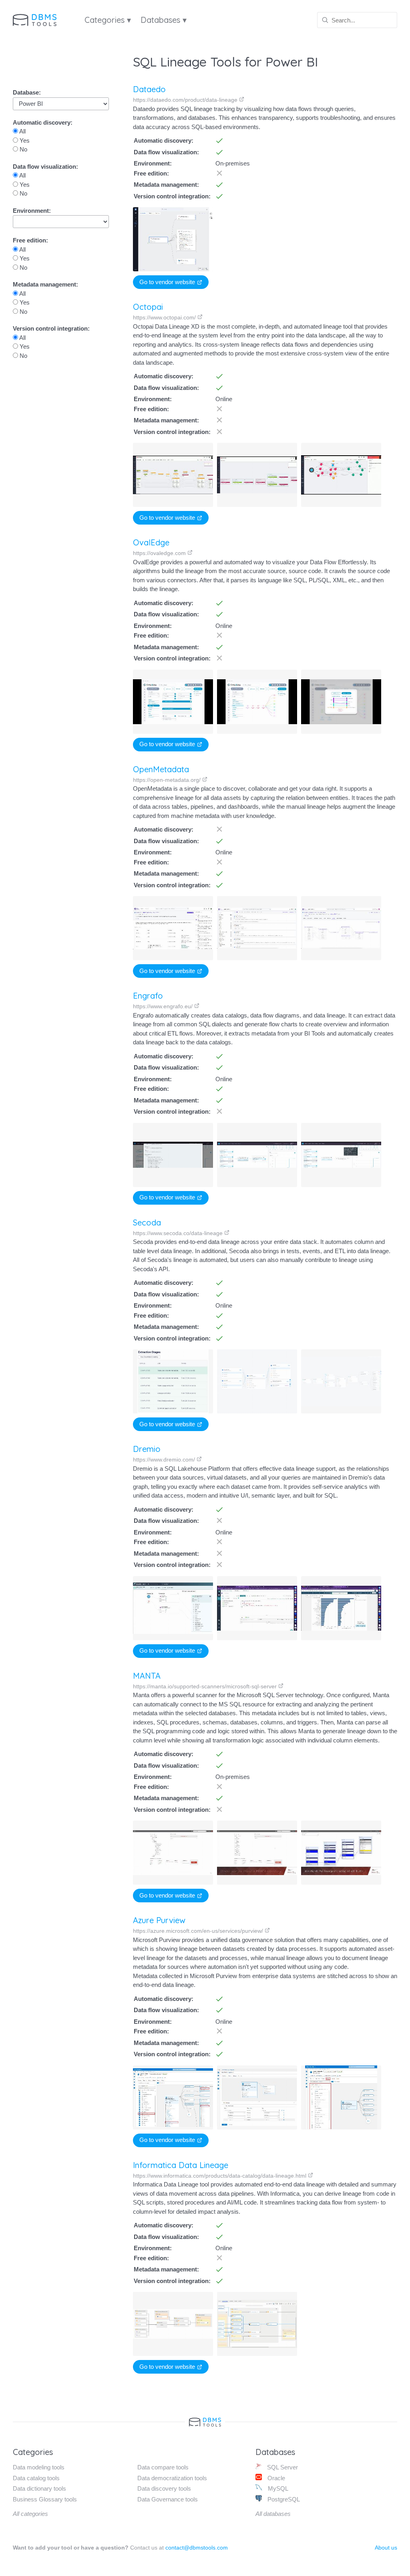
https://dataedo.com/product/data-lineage (186, 100)
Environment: (32, 211)
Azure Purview (159, 1920)
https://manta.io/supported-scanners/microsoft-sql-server (206, 1686)
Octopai (148, 307)
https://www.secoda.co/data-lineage (179, 1233)
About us (386, 2548)
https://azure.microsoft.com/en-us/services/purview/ (199, 1931)
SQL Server (282, 2467)
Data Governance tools (168, 2499)
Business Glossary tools (45, 2499)
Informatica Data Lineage (181, 2165)
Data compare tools (163, 2467)
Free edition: (30, 240)
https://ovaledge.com (160, 553)
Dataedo (149, 89)
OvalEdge (151, 542)
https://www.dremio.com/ (165, 1460)
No (23, 149)
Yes (24, 140)
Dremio (147, 1449)
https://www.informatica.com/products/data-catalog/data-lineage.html (220, 2176)
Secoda (147, 1222)
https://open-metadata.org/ (168, 780)
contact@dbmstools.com (197, 2548)
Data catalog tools (36, 2478)
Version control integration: (51, 328)
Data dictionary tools (39, 2488)
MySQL (277, 2488)
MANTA (147, 1676)
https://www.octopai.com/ (165, 317)
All (22, 131)
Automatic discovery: (43, 122)
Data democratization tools (172, 2478)
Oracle (275, 2478)
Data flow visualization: (45, 167)
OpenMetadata (161, 769)
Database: (27, 92)
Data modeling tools (39, 2467)
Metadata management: (45, 284)
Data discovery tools (164, 2488)
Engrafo (148, 996)
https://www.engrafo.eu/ (164, 1006)
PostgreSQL (283, 2499)
